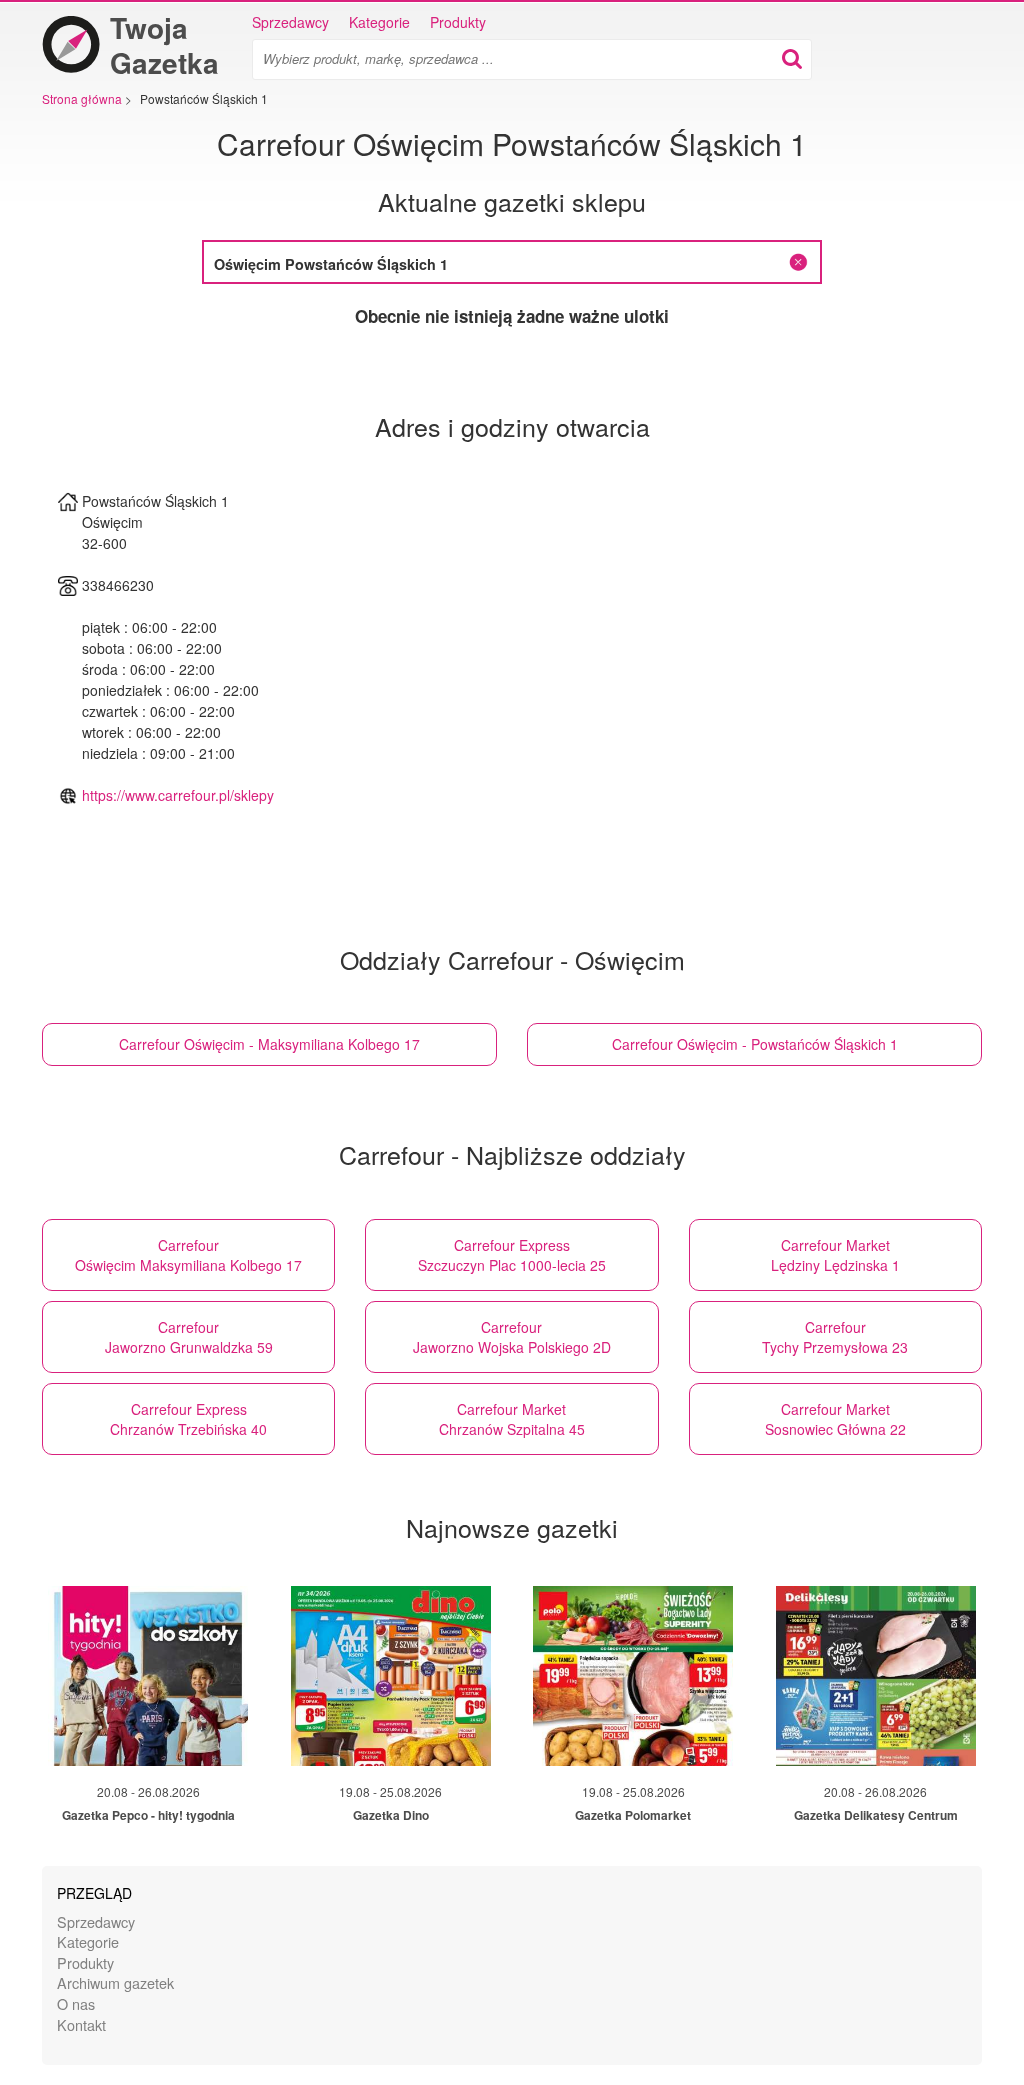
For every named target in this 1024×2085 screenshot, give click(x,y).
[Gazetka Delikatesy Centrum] (876, 1676)
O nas (76, 2003)
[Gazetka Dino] (391, 1676)
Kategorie (379, 22)
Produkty (458, 22)
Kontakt (81, 2024)
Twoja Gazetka (164, 45)
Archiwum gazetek (115, 1982)
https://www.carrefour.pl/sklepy (178, 795)
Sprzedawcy (290, 22)
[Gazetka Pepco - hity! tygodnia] (148, 1676)
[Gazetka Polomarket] (633, 1676)
